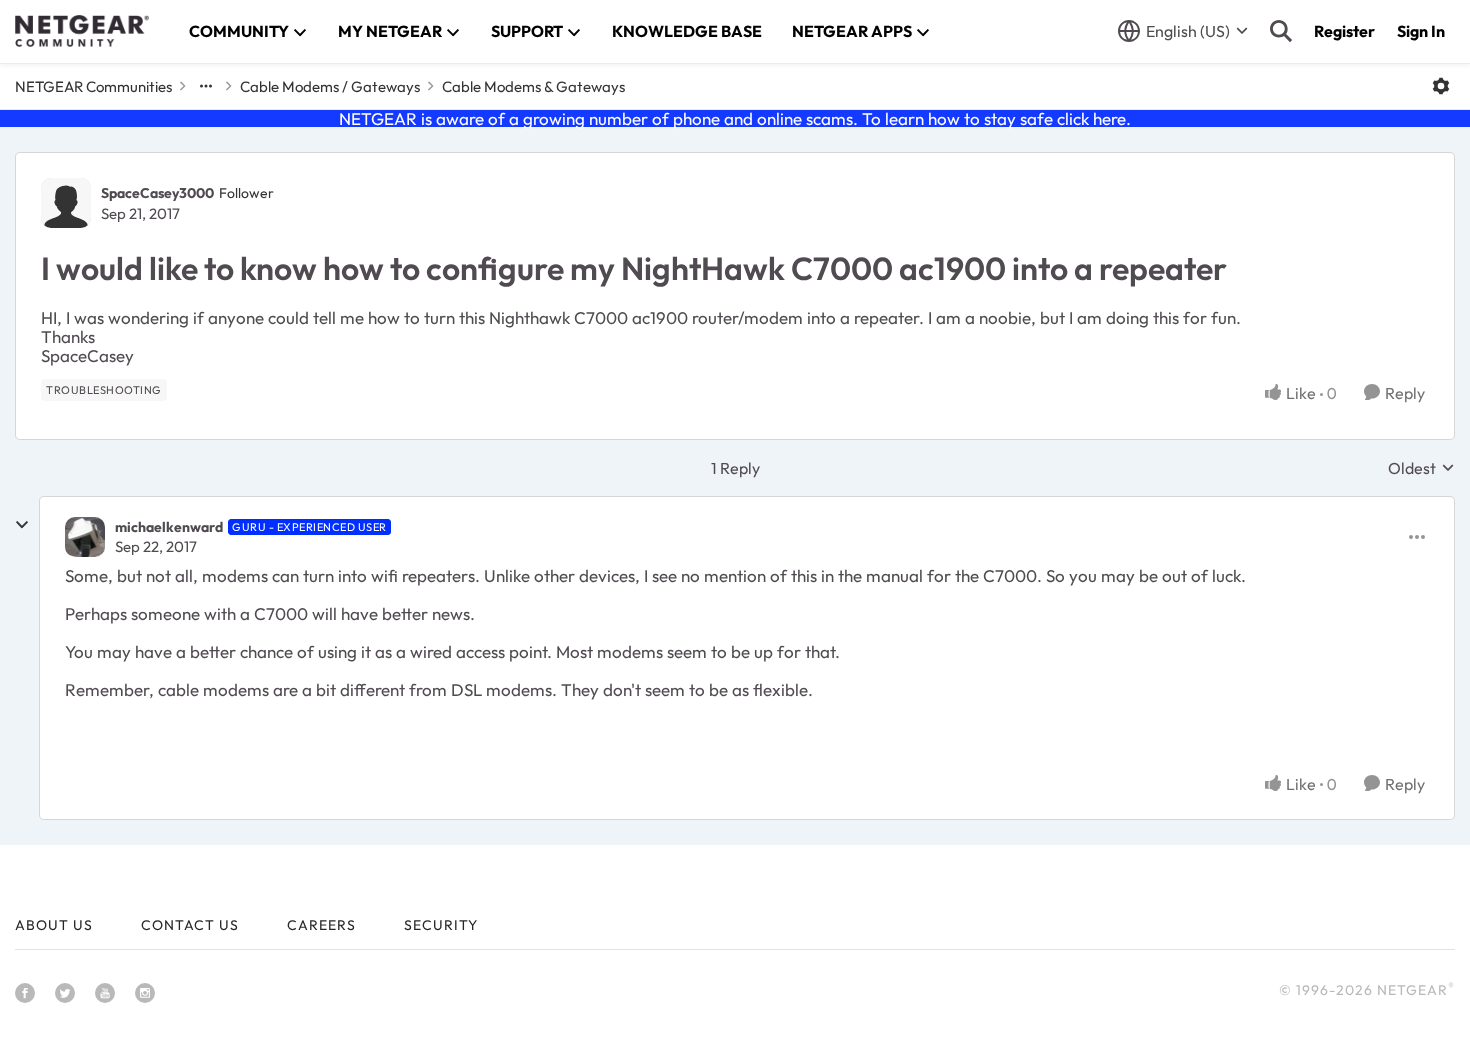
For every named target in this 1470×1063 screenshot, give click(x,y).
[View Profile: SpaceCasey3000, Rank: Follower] (66, 203)
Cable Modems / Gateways (330, 86)
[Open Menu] (1441, 86)
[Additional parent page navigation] (206, 86)
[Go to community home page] (82, 31)
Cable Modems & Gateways (533, 86)
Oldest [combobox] (1421, 468)
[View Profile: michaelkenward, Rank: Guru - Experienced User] (85, 537)
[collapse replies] (22, 525)
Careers (321, 925)
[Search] (1281, 31)
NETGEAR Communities (93, 86)
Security (441, 925)
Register (1344, 31)
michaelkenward (169, 527)
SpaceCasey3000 (157, 193)
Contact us (190, 925)
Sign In (1421, 31)
